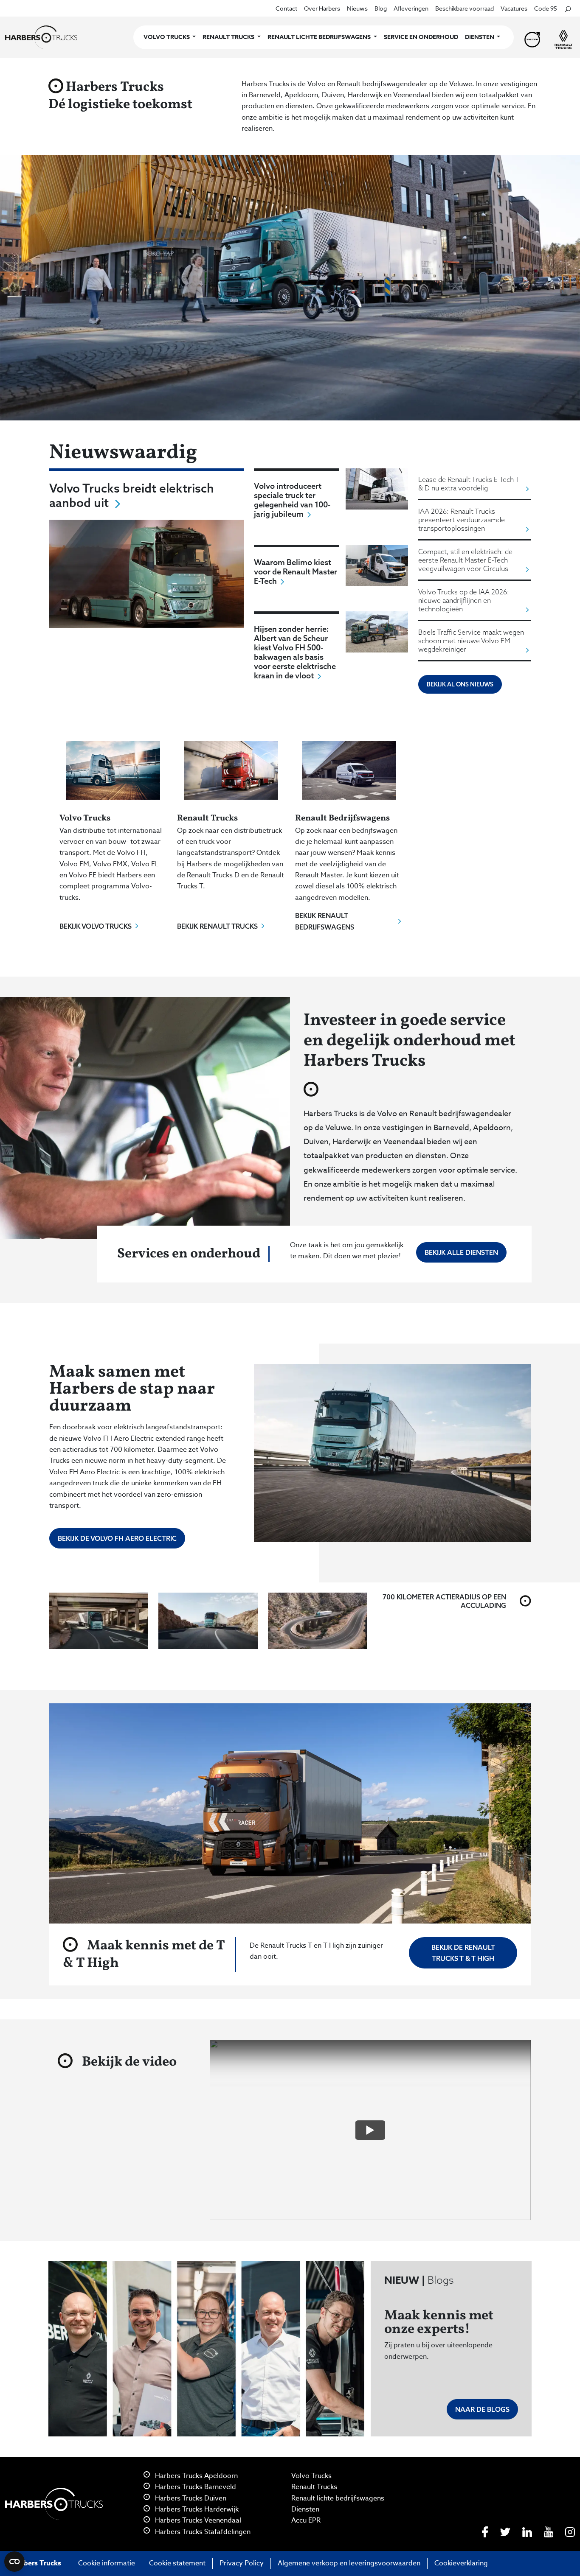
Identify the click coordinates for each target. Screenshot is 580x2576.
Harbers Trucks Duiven (190, 2498)
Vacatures (514, 8)
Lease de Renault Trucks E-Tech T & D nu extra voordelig (469, 484)
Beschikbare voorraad (465, 8)
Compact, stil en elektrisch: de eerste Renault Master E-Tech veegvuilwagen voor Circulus (465, 560)
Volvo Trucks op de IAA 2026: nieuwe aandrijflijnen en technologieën (464, 600)
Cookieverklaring (461, 2563)
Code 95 (546, 8)
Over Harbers (322, 8)
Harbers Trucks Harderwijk (196, 2509)
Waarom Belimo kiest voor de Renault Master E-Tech (296, 571)
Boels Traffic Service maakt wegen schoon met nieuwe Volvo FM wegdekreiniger (471, 641)
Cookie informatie (107, 2563)
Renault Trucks (314, 2487)
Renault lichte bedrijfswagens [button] (320, 37)
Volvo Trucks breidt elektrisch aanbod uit (132, 495)
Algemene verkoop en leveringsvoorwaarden (349, 2563)
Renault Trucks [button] (229, 37)
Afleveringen (411, 8)
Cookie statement (177, 2563)
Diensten (305, 2509)
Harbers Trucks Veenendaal (197, 2520)
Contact (286, 8)
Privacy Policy (242, 2563)
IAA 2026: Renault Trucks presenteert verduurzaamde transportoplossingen (462, 520)
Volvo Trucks (311, 2476)
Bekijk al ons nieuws (460, 684)
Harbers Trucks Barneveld (195, 2487)
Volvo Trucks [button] (167, 37)
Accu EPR (306, 2520)
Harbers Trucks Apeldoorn (196, 2476)
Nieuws (357, 8)
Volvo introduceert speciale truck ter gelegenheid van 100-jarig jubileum (292, 500)
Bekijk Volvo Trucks (96, 926)
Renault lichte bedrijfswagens (338, 2498)
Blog (381, 8)
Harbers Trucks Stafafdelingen (202, 2532)
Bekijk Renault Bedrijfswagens (325, 921)
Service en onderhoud (421, 37)
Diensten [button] (480, 37)
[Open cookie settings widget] (14, 2562)
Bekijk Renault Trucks (217, 926)
